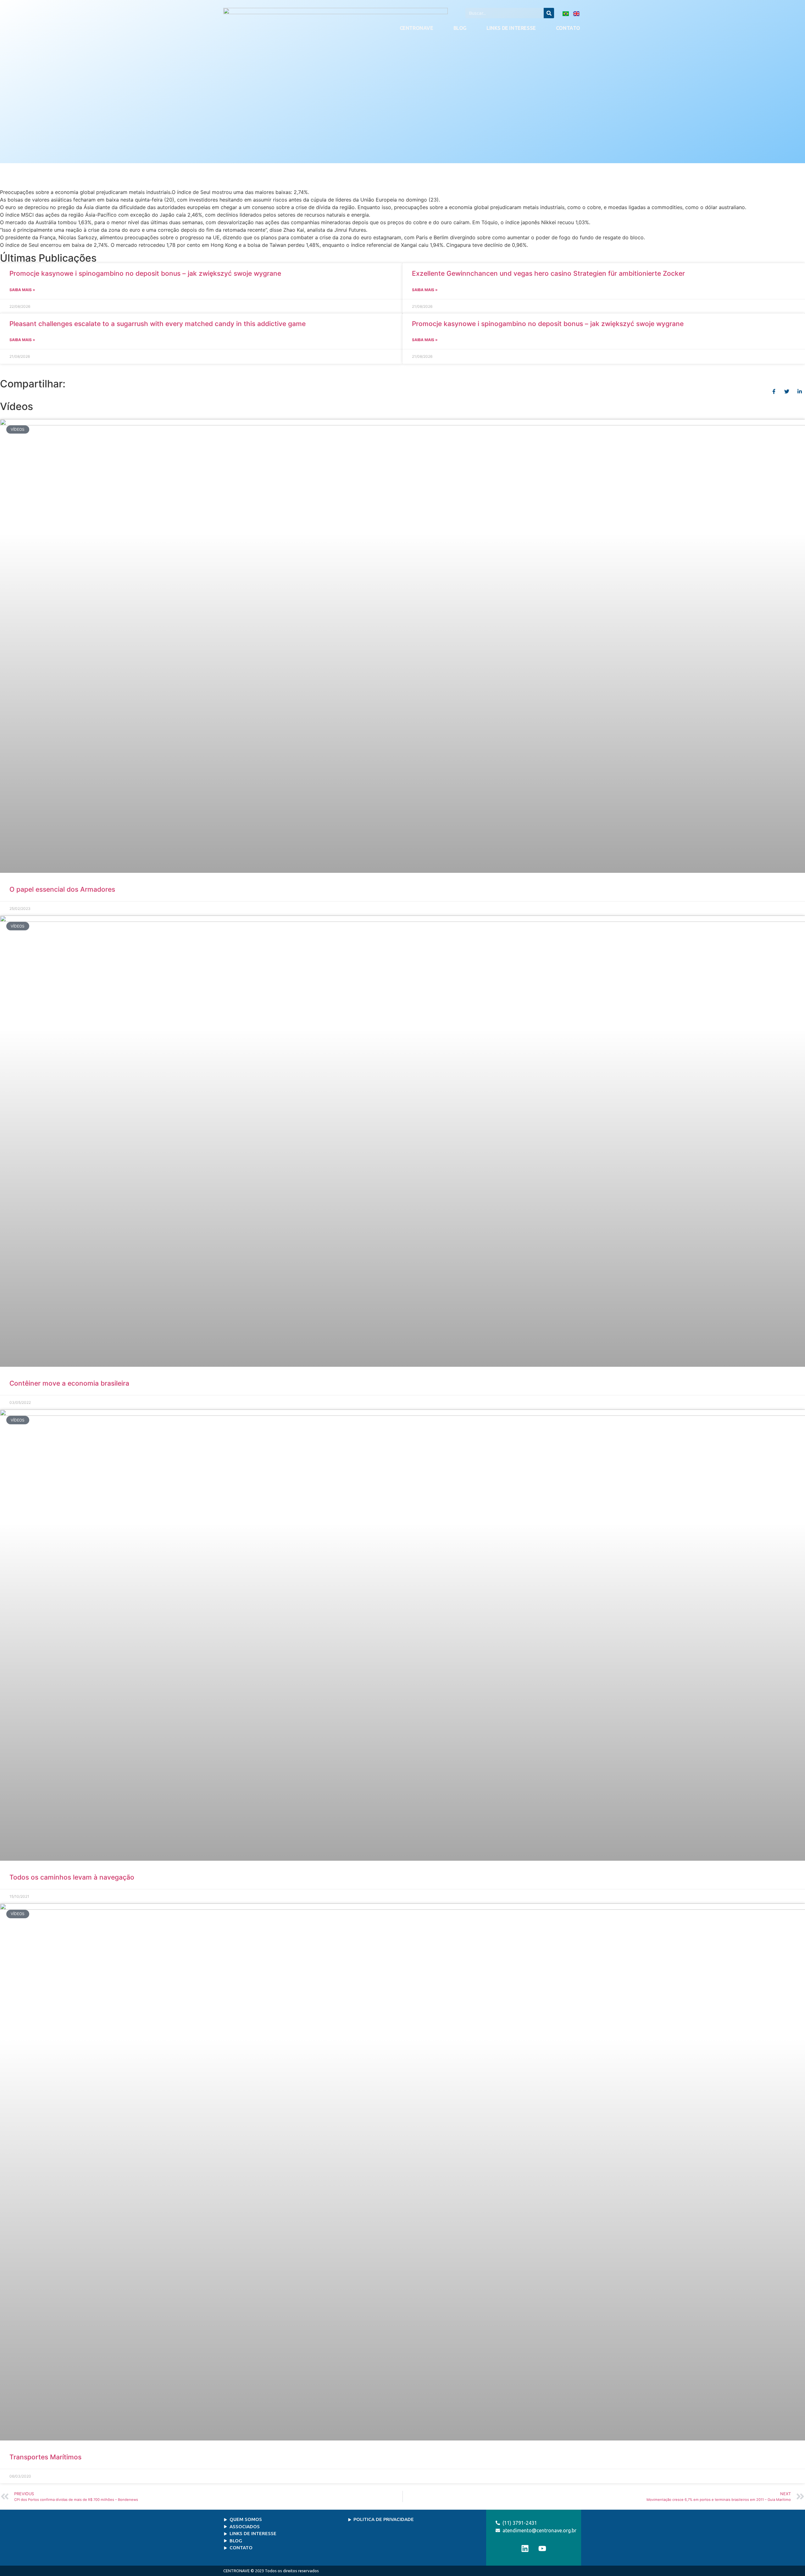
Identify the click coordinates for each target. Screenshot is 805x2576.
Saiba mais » (22, 290)
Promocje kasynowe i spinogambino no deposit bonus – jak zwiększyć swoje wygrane (145, 273)
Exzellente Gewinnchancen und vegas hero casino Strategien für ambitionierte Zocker (548, 273)
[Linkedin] (525, 2548)
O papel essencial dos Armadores (62, 889)
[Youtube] (542, 2548)
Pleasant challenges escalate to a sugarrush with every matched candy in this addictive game (158, 324)
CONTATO (568, 28)
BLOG (460, 28)
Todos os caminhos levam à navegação (74, 1877)
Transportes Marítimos (45, 2457)
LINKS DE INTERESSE (511, 28)
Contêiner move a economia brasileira (70, 1383)
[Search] (549, 13)
